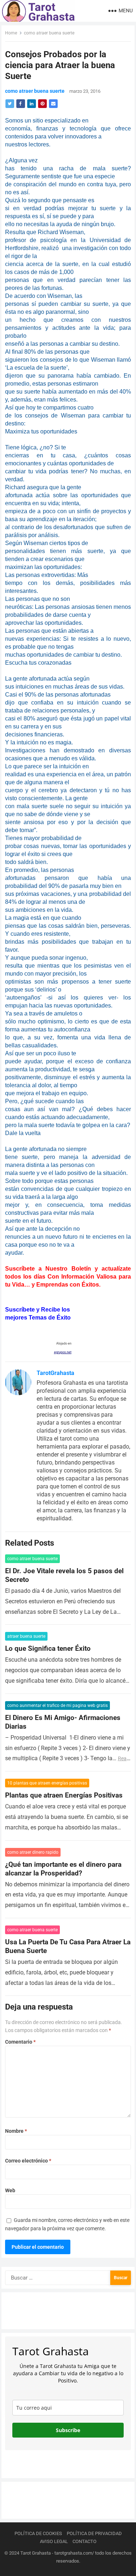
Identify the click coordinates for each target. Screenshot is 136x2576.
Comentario (20, 2042)
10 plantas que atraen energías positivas (47, 1783)
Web (10, 2190)
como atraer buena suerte (49, 33)
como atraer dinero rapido (33, 1852)
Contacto (85, 2541)
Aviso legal (54, 2541)
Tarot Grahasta (36, 2553)
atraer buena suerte (26, 1636)
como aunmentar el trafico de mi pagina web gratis (57, 1705)
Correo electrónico (28, 2161)
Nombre (16, 2131)
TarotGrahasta (55, 1373)
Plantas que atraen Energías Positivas (64, 1795)
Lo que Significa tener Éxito (48, 1648)
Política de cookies (38, 2533)
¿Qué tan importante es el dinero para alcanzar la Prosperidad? (63, 1869)
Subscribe (68, 2430)
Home (11, 33)
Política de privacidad (94, 2533)
